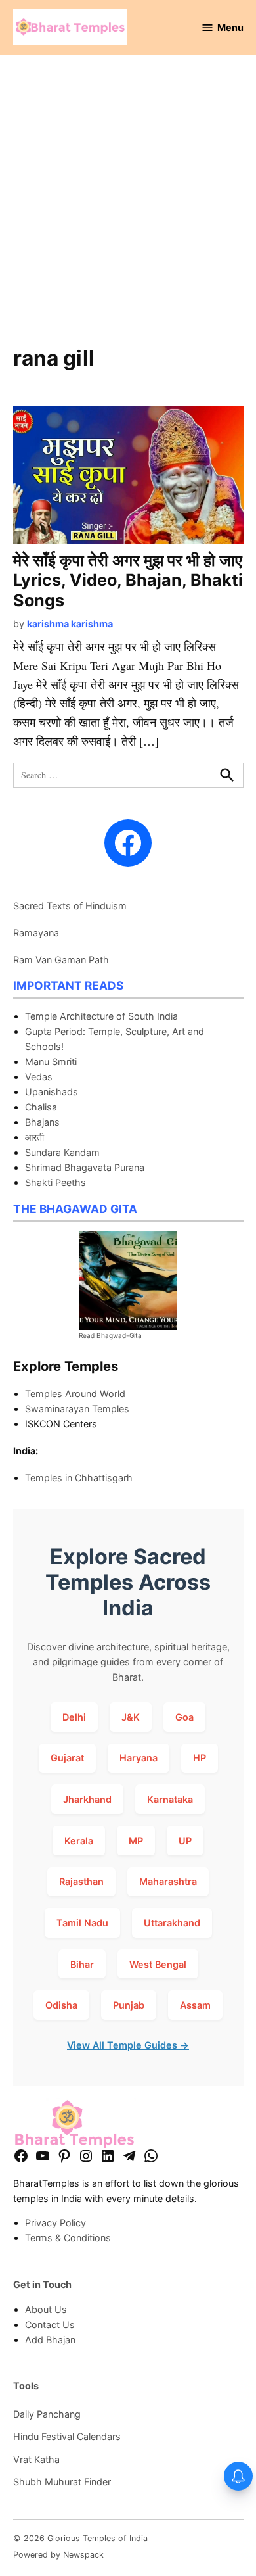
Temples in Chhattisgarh (79, 1478)
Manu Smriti (51, 1061)
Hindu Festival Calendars (67, 2436)
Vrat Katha (36, 2459)
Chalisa (41, 1107)
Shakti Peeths (55, 1182)
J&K (131, 1717)
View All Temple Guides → (128, 2045)
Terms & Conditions (68, 2238)
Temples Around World (75, 1394)
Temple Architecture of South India (101, 1016)
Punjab (129, 2005)
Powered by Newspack (58, 2555)
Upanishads (52, 1092)
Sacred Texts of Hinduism (70, 906)
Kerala (79, 1841)
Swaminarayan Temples (77, 1409)
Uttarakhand (172, 1923)
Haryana (139, 1758)
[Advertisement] (128, 208)
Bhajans (42, 1122)
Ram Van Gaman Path (61, 960)
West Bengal (158, 1964)
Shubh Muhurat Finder (62, 2482)
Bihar (82, 1964)
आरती (34, 1137)
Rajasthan (81, 1881)
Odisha (61, 2005)
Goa (184, 1717)
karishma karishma (70, 624)
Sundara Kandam (62, 1152)
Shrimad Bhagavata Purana (85, 1167)
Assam (195, 2005)
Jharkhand (87, 1799)
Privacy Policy (55, 2223)
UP (185, 1841)
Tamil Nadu (82, 1923)
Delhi (74, 1717)
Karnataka (170, 1799)
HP (200, 1758)
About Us (46, 2309)
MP (136, 1841)
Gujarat (67, 1758)
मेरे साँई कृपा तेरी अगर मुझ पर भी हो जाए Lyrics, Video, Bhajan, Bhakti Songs (128, 580)
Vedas (39, 1077)
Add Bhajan (50, 2340)
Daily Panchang (47, 2414)
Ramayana (36, 933)
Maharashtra (168, 1881)
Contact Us (50, 2325)
